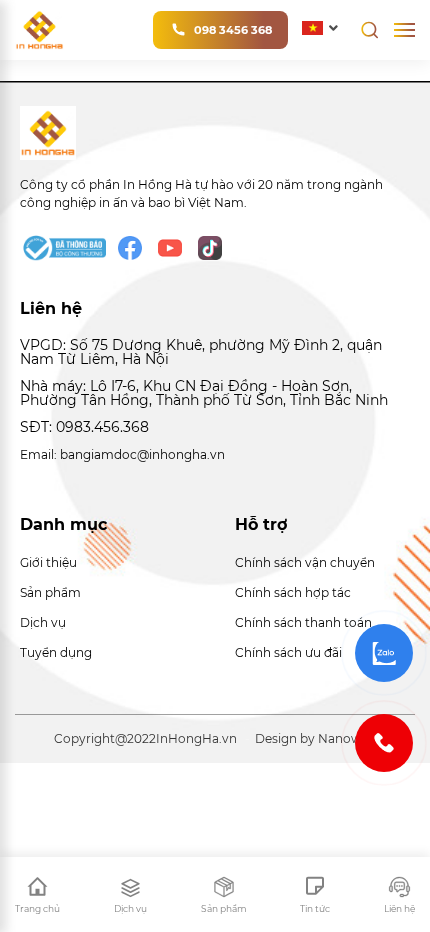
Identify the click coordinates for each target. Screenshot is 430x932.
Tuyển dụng (56, 652)
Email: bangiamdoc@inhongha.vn (122, 454)
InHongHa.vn (196, 738)
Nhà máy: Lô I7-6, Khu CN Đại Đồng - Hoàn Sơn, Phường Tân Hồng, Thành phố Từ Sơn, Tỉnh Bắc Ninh (204, 393)
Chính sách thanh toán (303, 622)
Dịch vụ (43, 622)
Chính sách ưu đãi (288, 652)
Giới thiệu (48, 562)
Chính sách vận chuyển (305, 562)
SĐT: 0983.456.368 (84, 427)
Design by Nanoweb (316, 738)
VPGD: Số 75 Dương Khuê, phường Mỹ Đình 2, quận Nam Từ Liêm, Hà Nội (201, 352)
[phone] (384, 743)
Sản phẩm (50, 592)
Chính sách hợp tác (293, 592)
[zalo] (384, 653)
